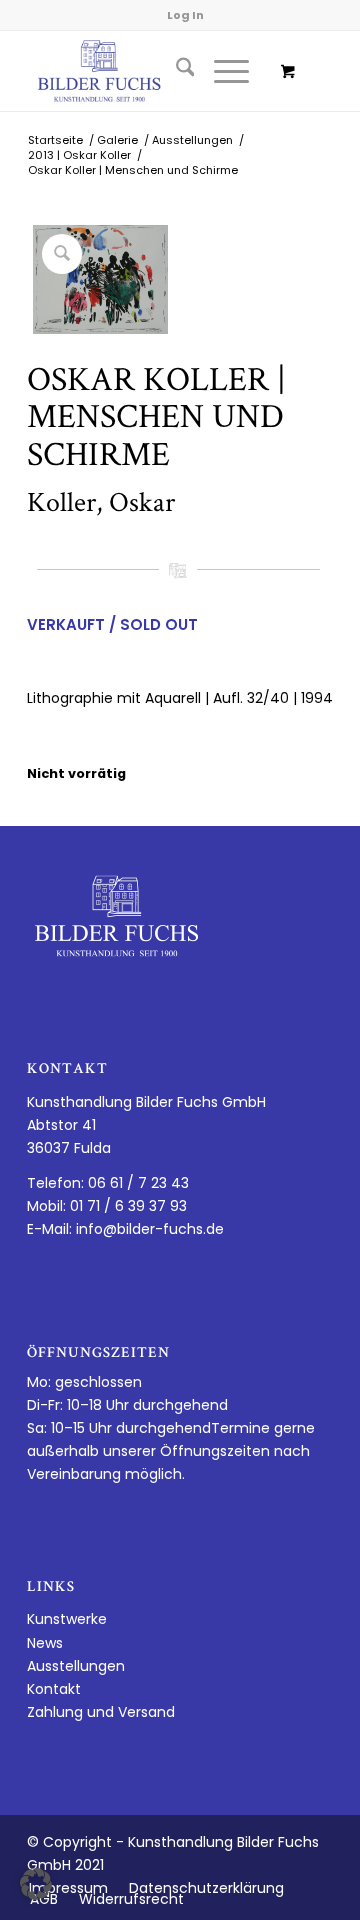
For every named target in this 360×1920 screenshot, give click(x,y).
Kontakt (54, 1689)
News (45, 1643)
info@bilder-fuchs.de (150, 1229)
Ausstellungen (76, 1666)
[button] (36, 1884)
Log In (185, 15)
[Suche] (175, 71)
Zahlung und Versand (101, 1712)
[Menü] (221, 71)
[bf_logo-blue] (149, 71)
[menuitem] (175, 71)
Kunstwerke (67, 1619)
